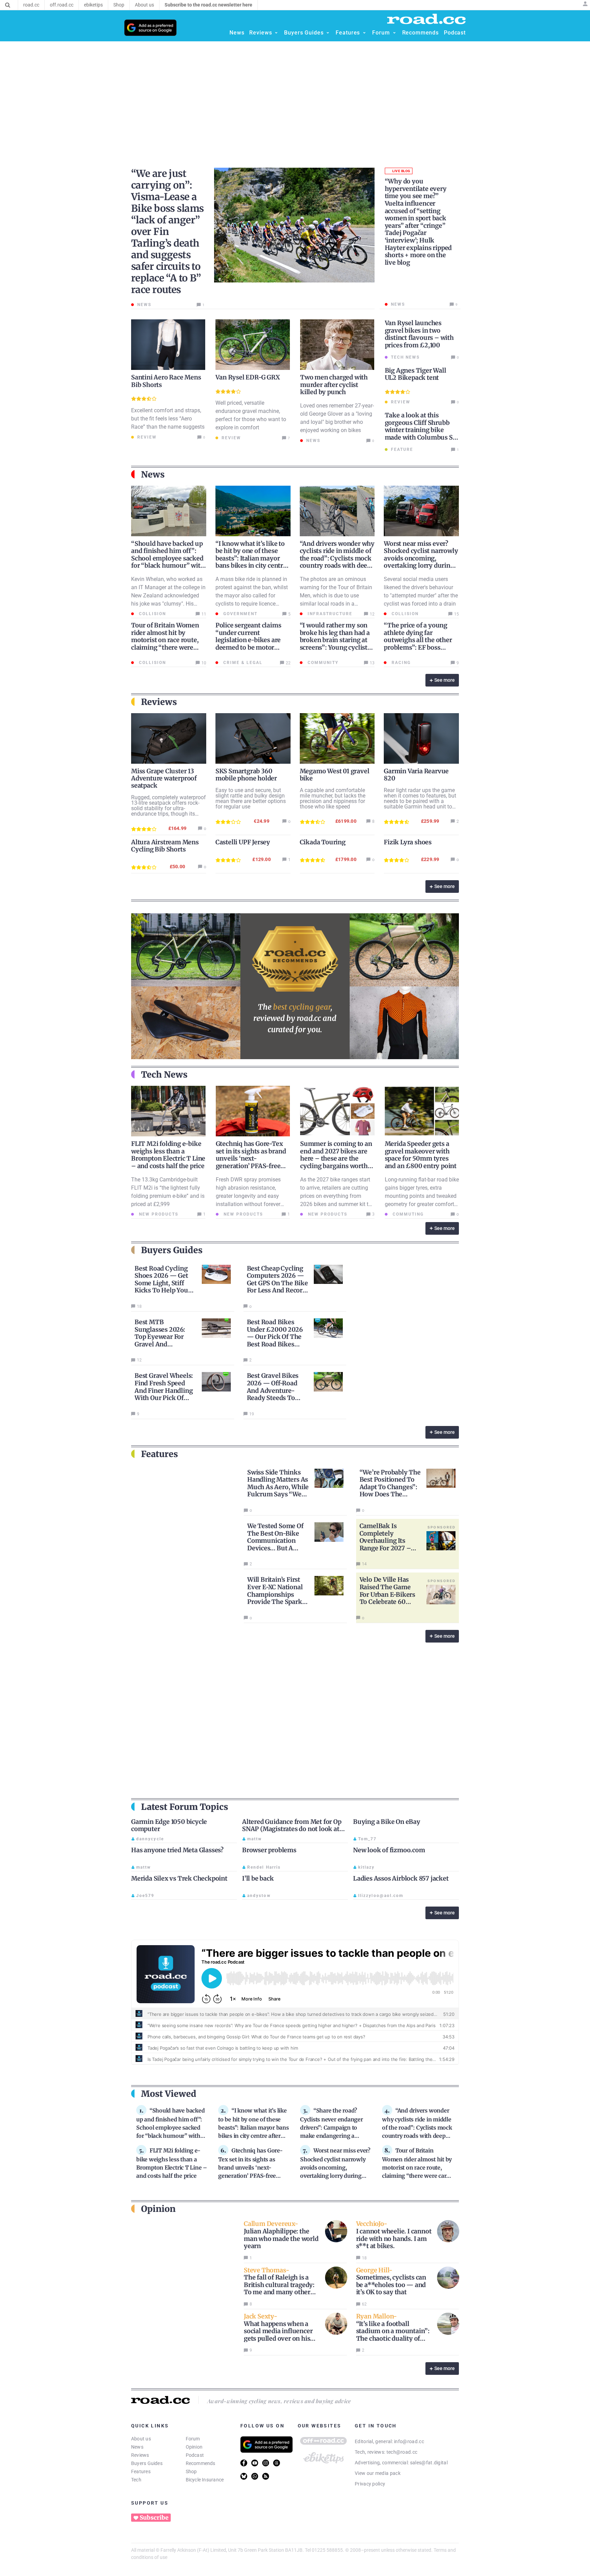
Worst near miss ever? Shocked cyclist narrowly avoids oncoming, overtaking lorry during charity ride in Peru (421, 558)
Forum (193, 2439)
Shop (191, 2471)
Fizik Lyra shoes (408, 842)
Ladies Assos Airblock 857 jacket (401, 1878)
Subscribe (154, 2518)
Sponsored (441, 1527)
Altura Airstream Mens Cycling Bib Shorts (165, 846)
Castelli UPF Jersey (243, 842)
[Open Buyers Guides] (328, 33)
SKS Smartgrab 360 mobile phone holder (246, 775)
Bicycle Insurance (205, 2480)
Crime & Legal (242, 663)
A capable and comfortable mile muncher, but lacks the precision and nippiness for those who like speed (333, 798)
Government (240, 614)
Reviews (140, 2455)
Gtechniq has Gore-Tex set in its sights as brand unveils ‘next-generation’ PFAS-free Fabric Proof (251, 1158)
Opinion (194, 2447)
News (137, 2447)
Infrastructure (329, 614)
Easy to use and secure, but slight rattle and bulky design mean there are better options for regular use (251, 798)
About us (141, 2439)
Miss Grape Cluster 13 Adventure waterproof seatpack (164, 778)
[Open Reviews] (276, 33)
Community (322, 663)
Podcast (195, 2455)
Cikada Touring (323, 842)
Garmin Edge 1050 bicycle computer (169, 1825)
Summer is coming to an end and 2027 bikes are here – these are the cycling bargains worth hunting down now (336, 1158)
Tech (136, 2480)
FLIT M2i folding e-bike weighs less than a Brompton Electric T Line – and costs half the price (168, 1155)
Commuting (407, 1214)
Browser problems (269, 1850)
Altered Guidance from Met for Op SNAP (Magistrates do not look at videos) (292, 1829)
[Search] (8, 5)
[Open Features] (364, 33)
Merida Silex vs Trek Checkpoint (179, 1878)
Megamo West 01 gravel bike (335, 775)
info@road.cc (409, 2441)
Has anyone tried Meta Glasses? (177, 1850)
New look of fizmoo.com (389, 1850)
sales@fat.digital (429, 2463)
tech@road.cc (402, 2452)
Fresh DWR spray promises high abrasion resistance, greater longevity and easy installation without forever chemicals (248, 1196)
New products (158, 1214)
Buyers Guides (147, 2463)
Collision (152, 614)
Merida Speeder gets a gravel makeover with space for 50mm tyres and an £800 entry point (421, 1155)
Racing (400, 663)
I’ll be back (258, 1878)
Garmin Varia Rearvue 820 (416, 775)
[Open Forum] (394, 33)
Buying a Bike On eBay (387, 1822)
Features (141, 2471)
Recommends (201, 2463)
